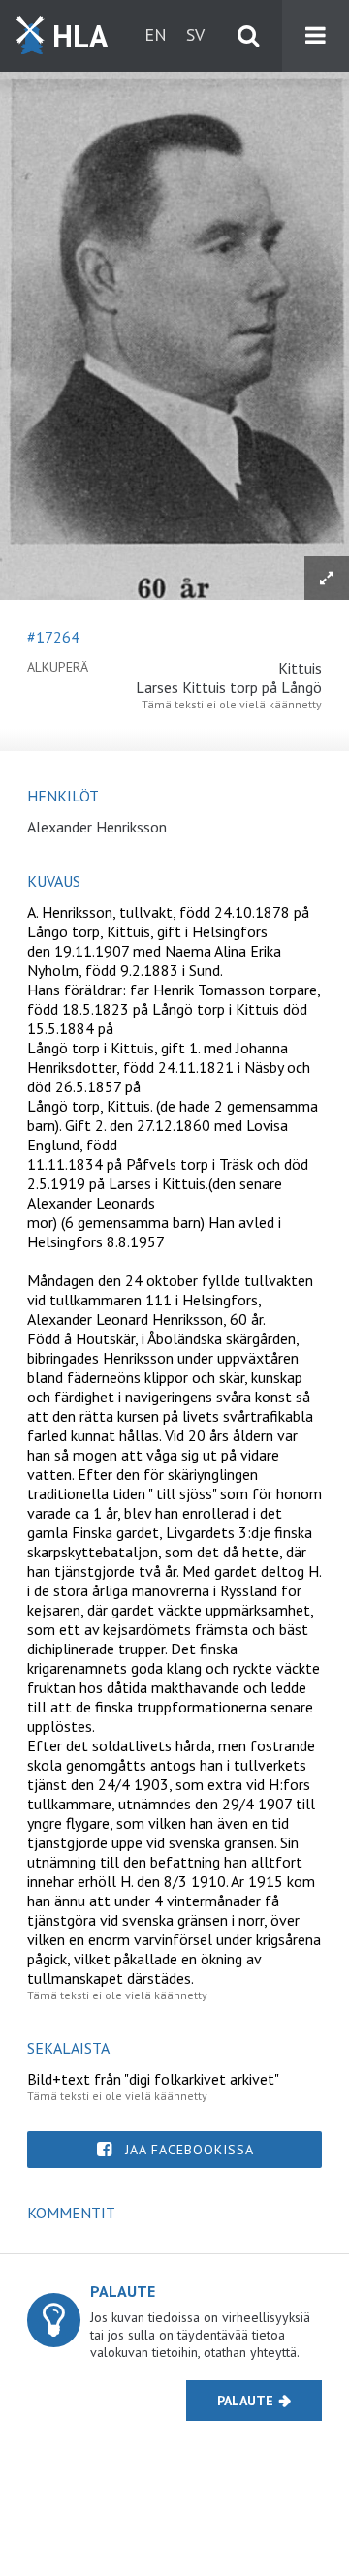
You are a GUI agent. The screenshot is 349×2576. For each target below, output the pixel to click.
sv (195, 34)
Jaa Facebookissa (190, 2150)
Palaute (245, 2401)
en (156, 34)
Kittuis (300, 668)
